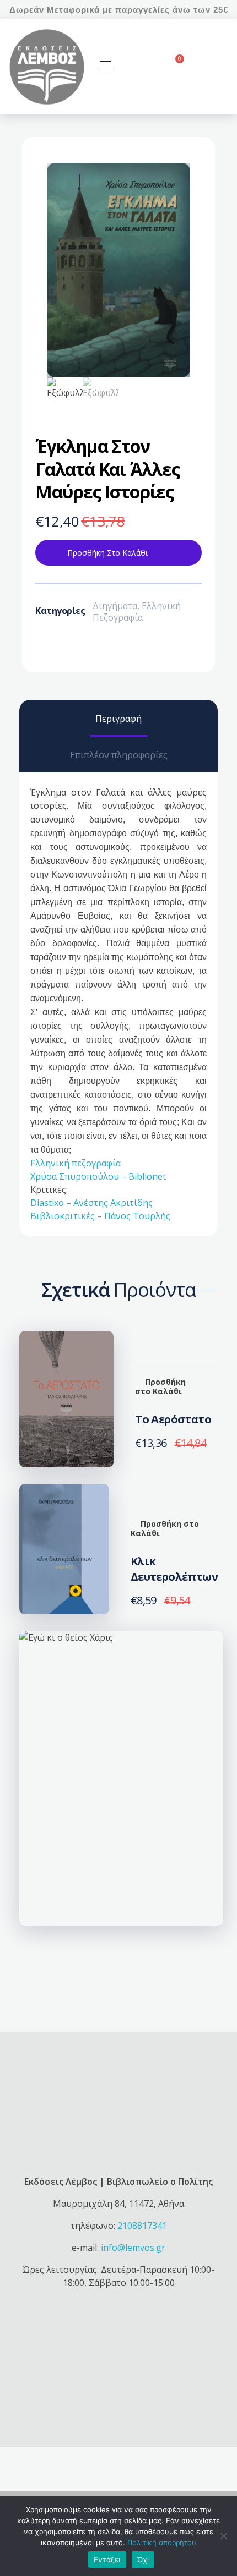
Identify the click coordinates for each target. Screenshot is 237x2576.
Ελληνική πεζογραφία (76, 1163)
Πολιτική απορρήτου (162, 2542)
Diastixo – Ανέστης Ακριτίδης (91, 1203)
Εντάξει (107, 2559)
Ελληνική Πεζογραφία (137, 612)
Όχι (143, 2559)
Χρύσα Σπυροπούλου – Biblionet (98, 1176)
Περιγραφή (118, 719)
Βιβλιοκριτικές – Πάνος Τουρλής (100, 1216)
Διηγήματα (115, 606)
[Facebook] (73, 2394)
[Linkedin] (164, 2394)
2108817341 (142, 2226)
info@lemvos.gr (133, 2248)
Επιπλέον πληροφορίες (119, 755)
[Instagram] (104, 2394)
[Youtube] (134, 2394)
